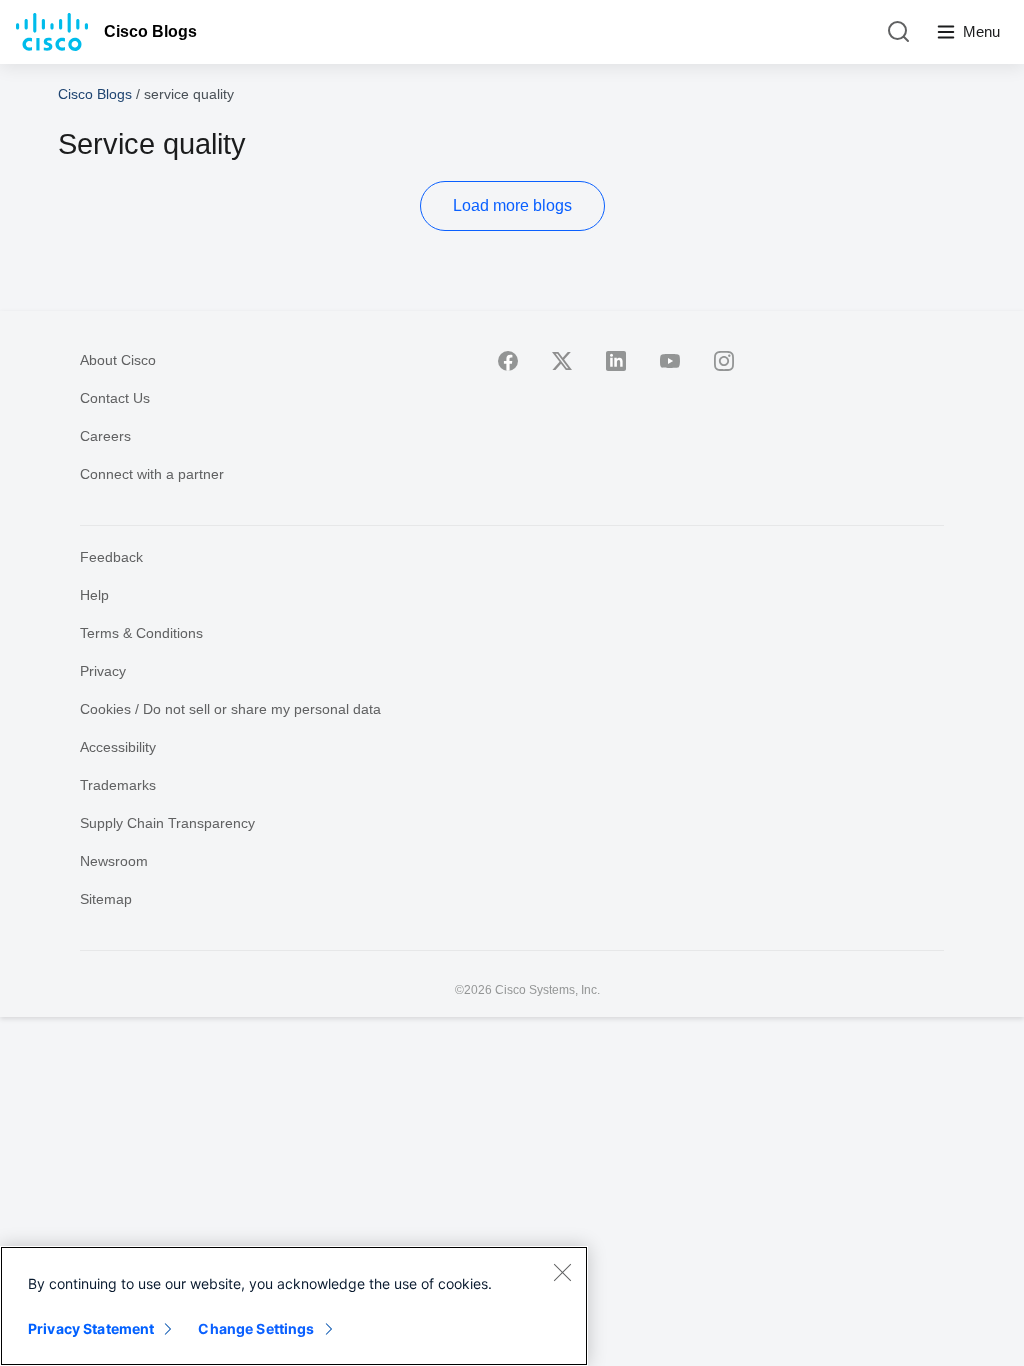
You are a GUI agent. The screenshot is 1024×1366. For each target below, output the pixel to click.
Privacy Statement (91, 1328)
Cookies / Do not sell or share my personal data (230, 709)
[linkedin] (616, 361)
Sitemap (106, 899)
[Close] (562, 1272)
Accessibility (118, 747)
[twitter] (562, 361)
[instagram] (724, 361)
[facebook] (508, 361)
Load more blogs (512, 205)
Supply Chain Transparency (167, 823)
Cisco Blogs (150, 31)
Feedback (111, 557)
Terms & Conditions (141, 633)
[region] (294, 1306)
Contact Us (115, 398)
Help (94, 595)
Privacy (103, 671)
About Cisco (118, 360)
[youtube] (670, 361)
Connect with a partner (152, 474)
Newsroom (114, 861)
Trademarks (118, 785)
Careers (105, 436)
